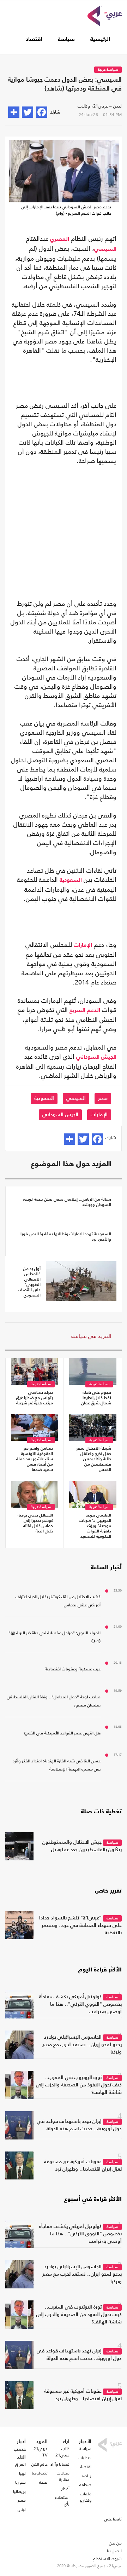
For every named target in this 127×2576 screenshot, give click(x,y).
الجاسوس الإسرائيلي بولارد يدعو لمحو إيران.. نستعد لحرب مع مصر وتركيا (82, 2045)
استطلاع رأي (62, 2501)
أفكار (65, 2489)
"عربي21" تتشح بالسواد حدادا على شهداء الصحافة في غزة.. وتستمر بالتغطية (80, 1925)
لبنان (22, 2509)
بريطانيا (19, 2491)
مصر (103, 1098)
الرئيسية (100, 40)
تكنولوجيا (40, 2473)
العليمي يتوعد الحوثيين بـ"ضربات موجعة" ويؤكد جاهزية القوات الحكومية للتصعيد (95, 1526)
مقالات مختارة (63, 2476)
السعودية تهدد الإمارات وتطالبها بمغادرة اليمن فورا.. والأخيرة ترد (64, 1237)
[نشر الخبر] (14, 112)
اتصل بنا (114, 2551)
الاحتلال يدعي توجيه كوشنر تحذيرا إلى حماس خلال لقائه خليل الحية (35, 1523)
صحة (43, 2482)
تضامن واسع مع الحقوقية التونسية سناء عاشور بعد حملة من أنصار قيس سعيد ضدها (35, 1459)
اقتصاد (34, 40)
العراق (20, 2464)
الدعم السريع (85, 1011)
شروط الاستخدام (107, 2559)
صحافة (85, 2485)
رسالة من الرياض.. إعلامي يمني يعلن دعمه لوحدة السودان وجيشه (67, 1202)
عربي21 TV (41, 2452)
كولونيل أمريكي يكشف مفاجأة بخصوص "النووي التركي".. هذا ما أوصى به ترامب (80, 2004)
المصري (60, 239)
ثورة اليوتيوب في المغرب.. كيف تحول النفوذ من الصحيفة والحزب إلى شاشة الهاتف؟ (79, 2085)
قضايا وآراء (60, 2464)
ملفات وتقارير (86, 2497)
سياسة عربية (108, 70)
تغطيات (85, 2458)
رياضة (86, 2476)
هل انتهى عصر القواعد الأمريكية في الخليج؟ (62, 1733)
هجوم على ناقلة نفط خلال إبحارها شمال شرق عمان (96, 1398)
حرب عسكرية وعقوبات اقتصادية (73, 1669)
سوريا (20, 2482)
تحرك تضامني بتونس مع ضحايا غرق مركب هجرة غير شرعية (35, 1398)
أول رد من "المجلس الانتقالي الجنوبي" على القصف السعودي (29, 1282)
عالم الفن (40, 2464)
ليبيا (22, 2473)
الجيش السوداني (96, 1057)
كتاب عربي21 (62, 2452)
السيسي (105, 249)
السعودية (71, 880)
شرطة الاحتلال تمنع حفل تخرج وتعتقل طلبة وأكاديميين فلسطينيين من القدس (94, 1459)
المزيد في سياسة (91, 1336)
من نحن (115, 2543)
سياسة (66, 40)
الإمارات (83, 946)
